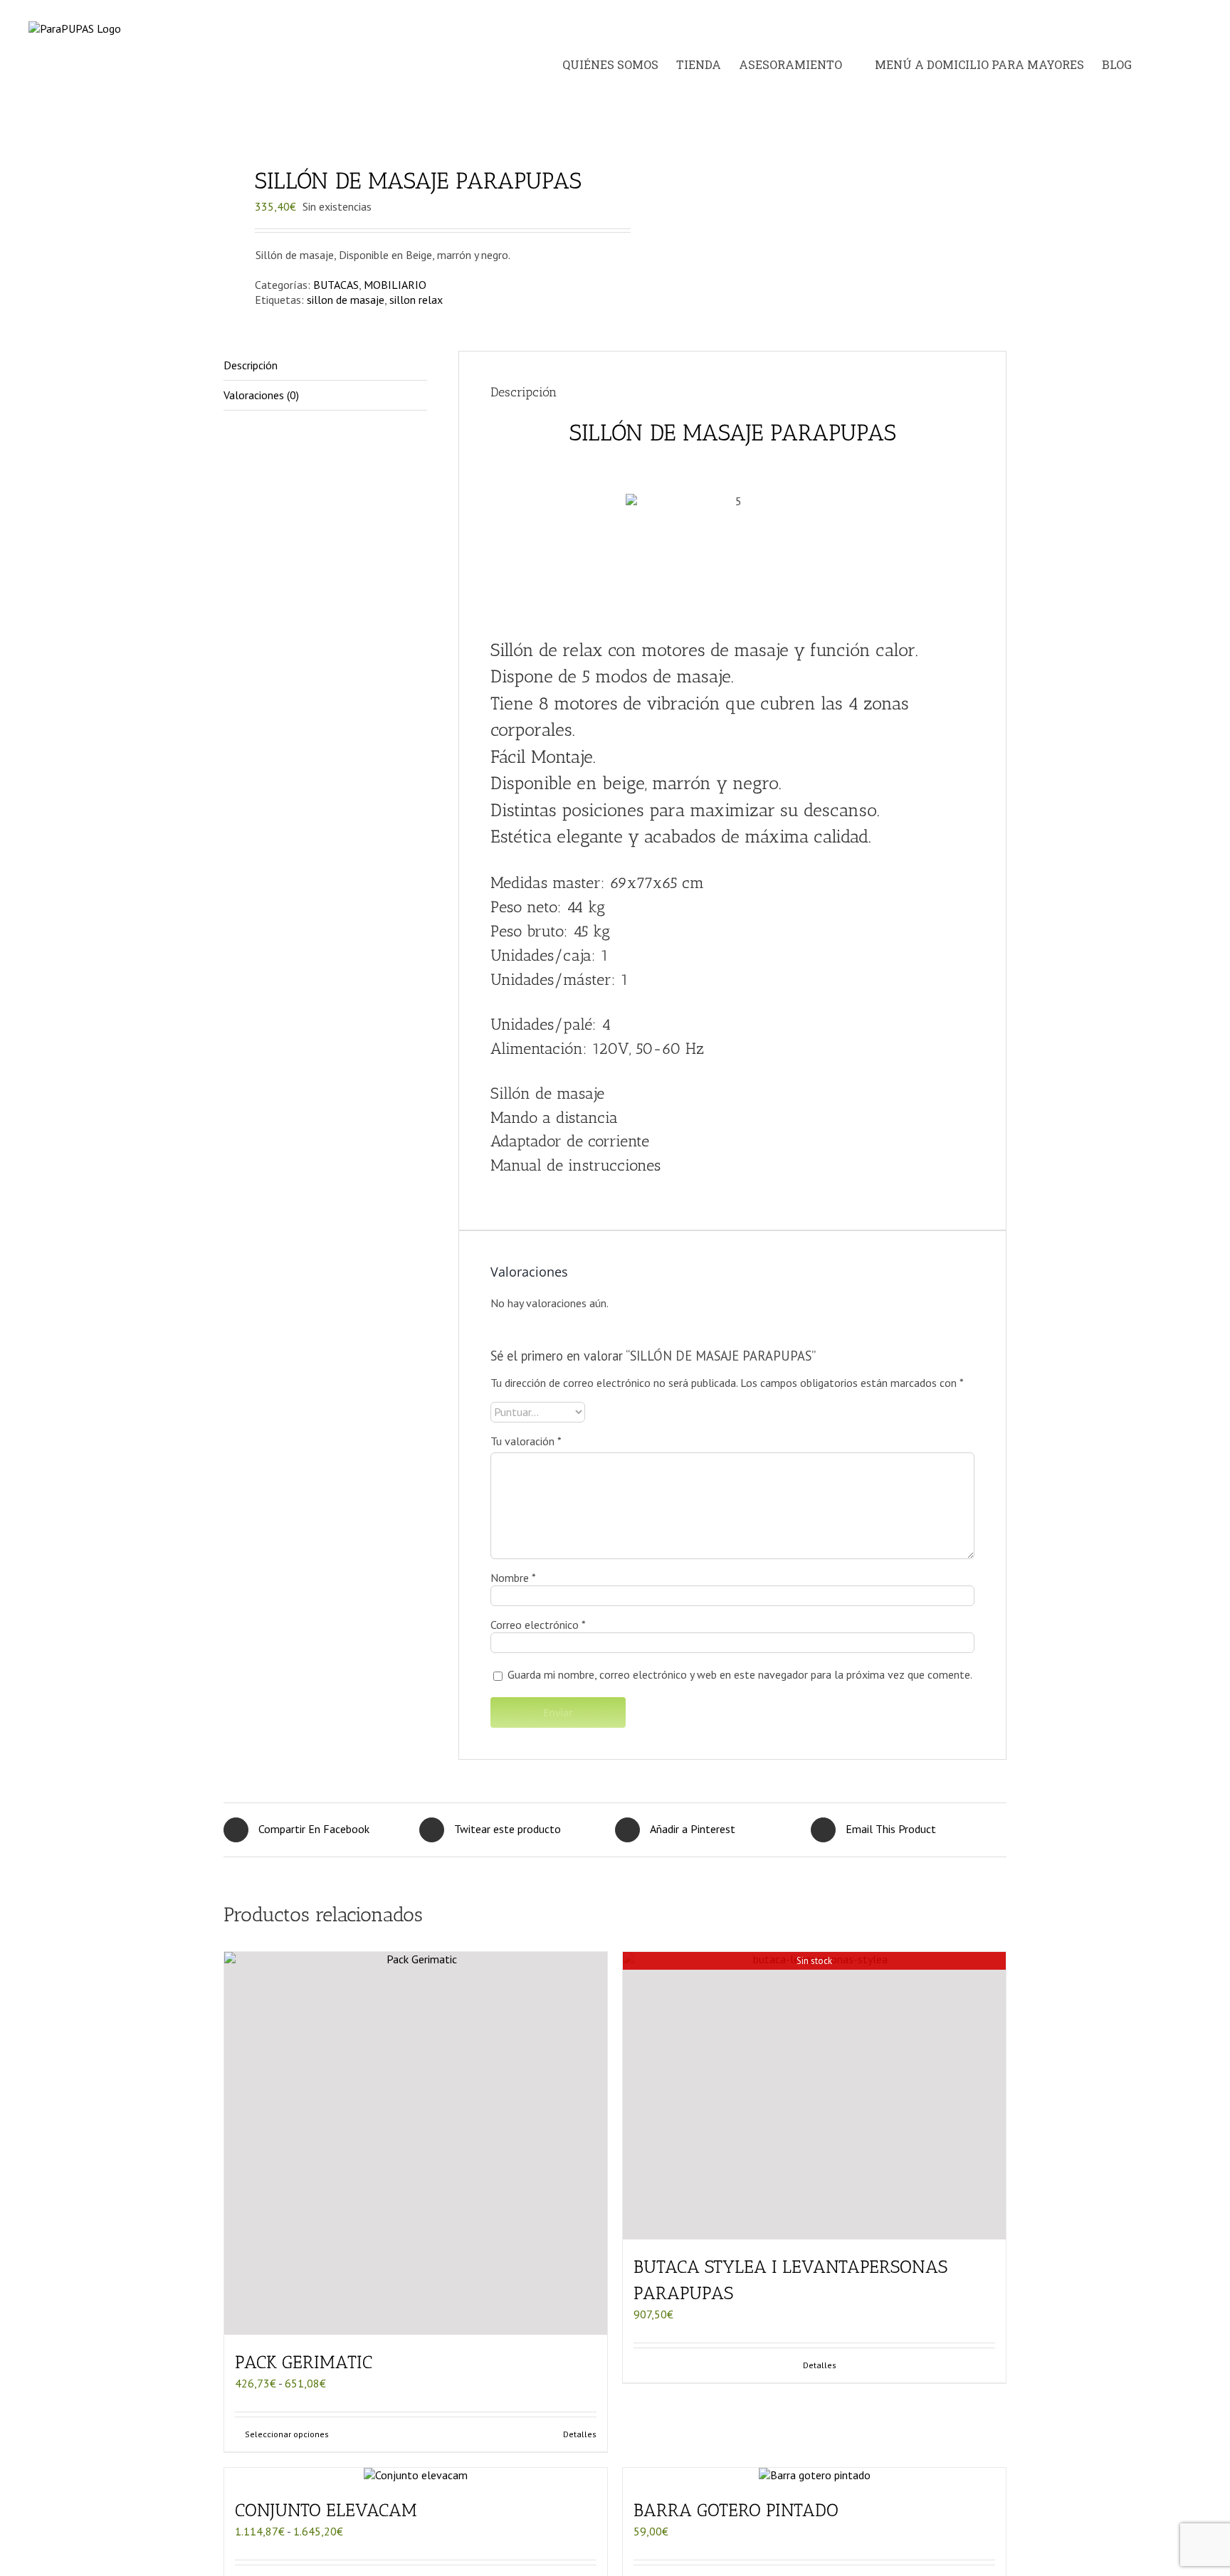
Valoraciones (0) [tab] (261, 395)
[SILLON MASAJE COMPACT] (411, 126)
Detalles (580, 2434)
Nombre (513, 1578)
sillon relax (416, 300)
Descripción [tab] (251, 365)
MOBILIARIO (395, 285)
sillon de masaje (346, 300)
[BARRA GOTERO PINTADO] (814, 2475)
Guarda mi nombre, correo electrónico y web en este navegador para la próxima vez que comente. (740, 1674)
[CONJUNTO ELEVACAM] (416, 2475)
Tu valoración (526, 1441)
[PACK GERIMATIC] (416, 2143)
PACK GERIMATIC (304, 2362)
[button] (1187, 65)
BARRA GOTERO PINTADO (736, 2510)
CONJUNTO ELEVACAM (326, 2510)
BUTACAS (336, 285)
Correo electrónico (538, 1625)
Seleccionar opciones (287, 2434)
